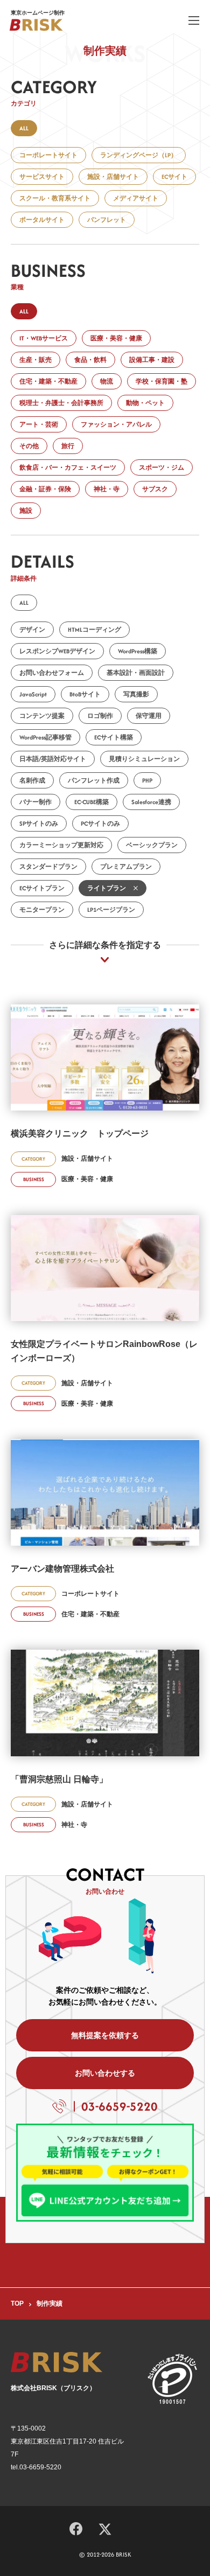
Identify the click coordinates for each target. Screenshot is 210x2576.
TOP (17, 2303)
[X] (105, 2528)
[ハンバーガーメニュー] (194, 20)
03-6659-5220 (120, 2106)
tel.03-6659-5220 (36, 2467)
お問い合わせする (105, 2073)
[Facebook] (76, 2527)
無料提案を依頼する (105, 2035)
